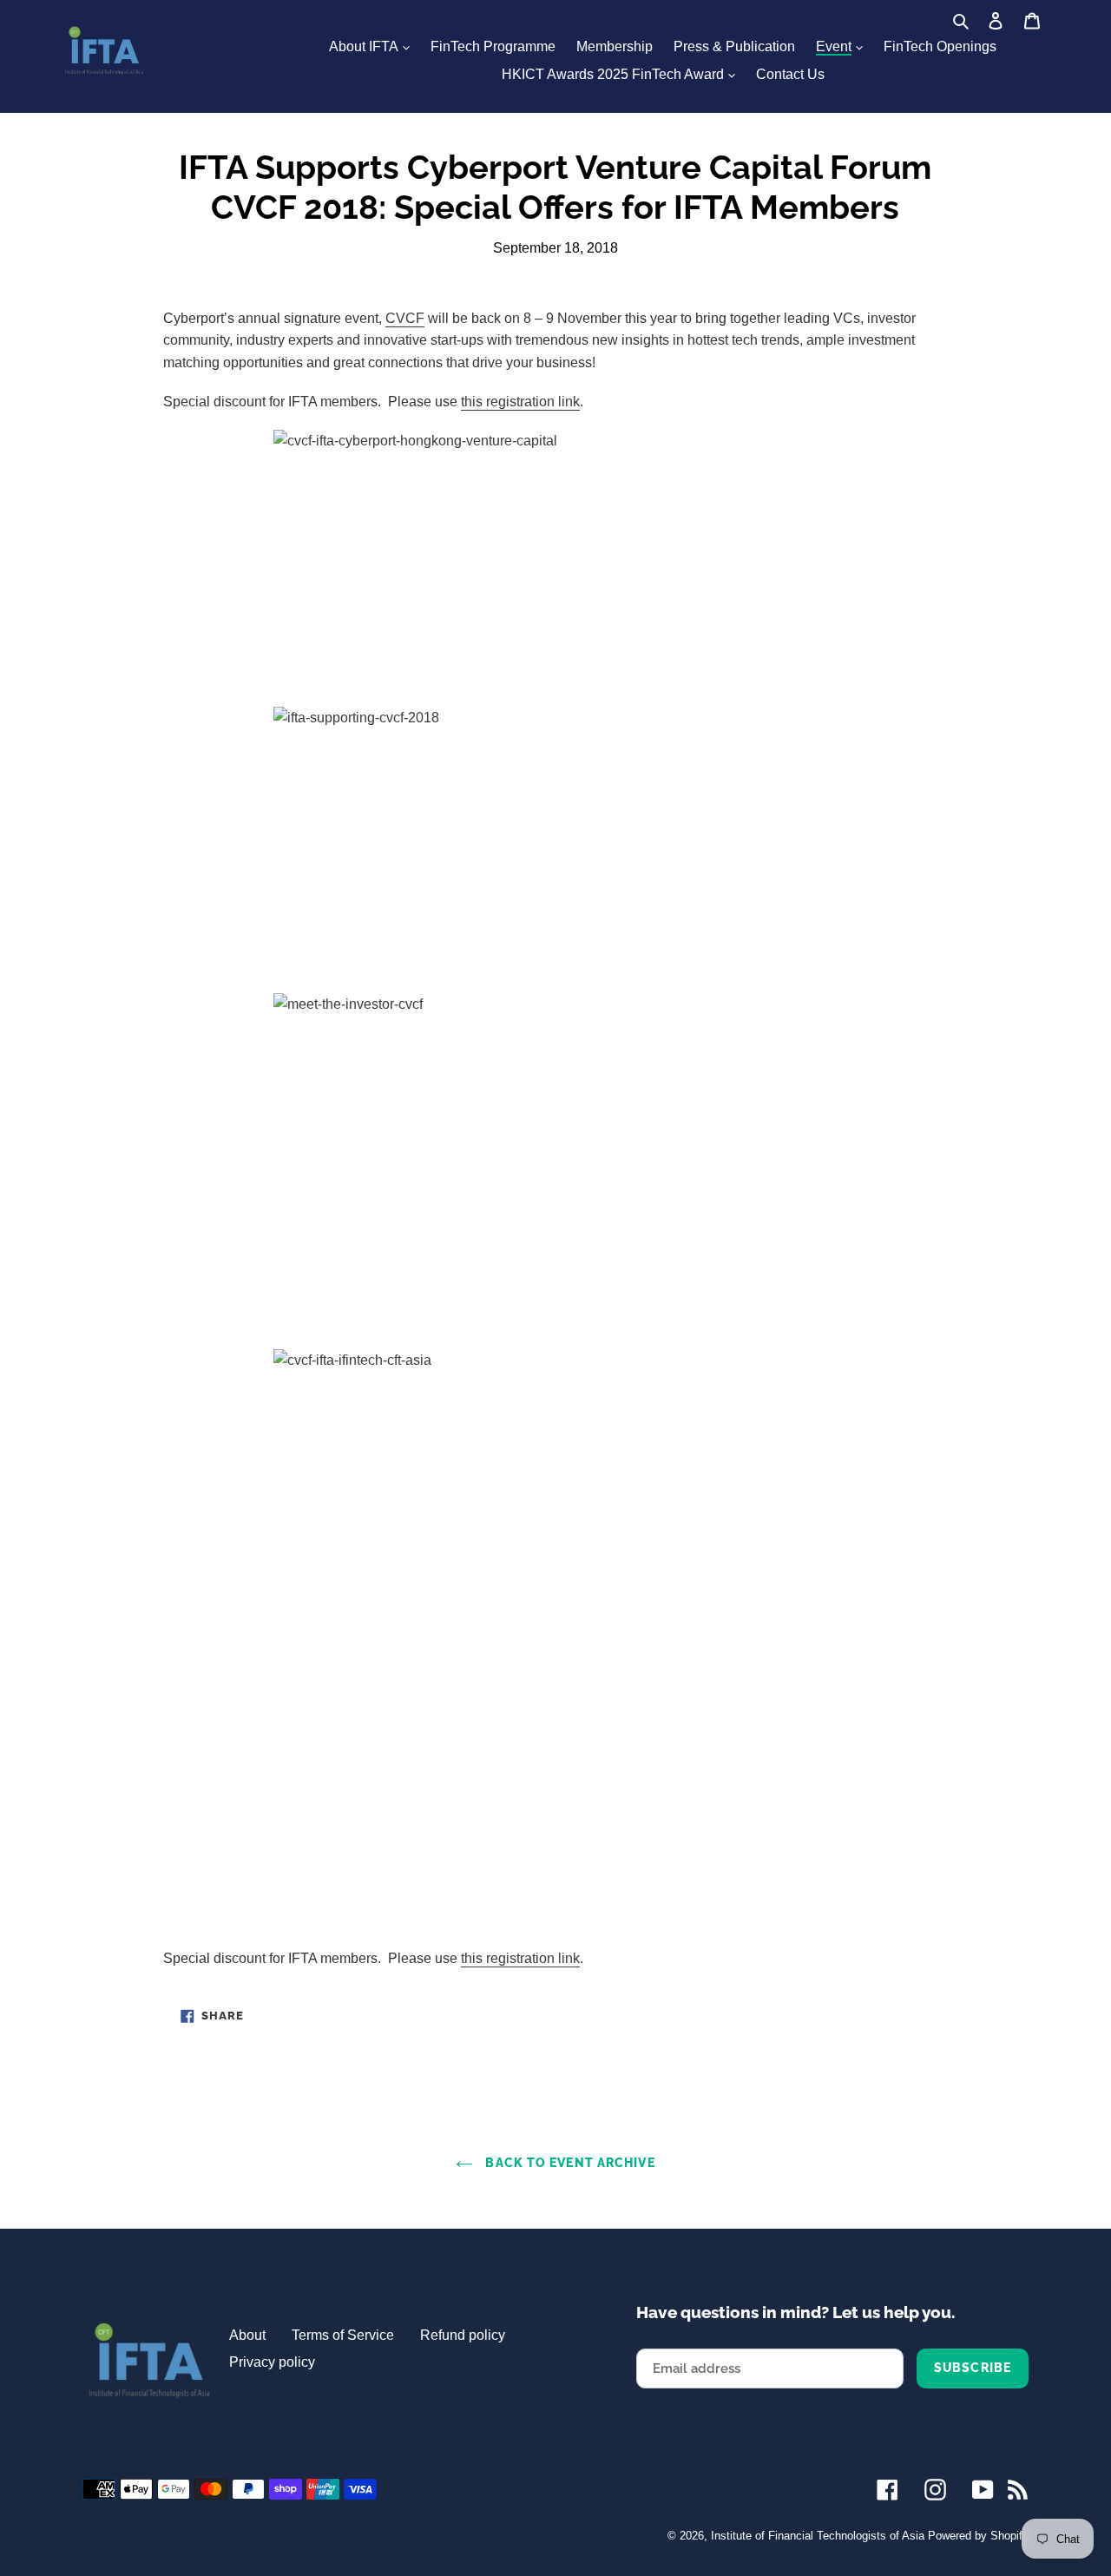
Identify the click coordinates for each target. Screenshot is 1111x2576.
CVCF (405, 318)
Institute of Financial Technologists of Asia (818, 2536)
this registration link (520, 402)
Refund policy (463, 2335)
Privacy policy (272, 2362)
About (247, 2335)
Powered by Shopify (978, 2536)
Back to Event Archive (568, 2163)
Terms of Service (343, 2335)
